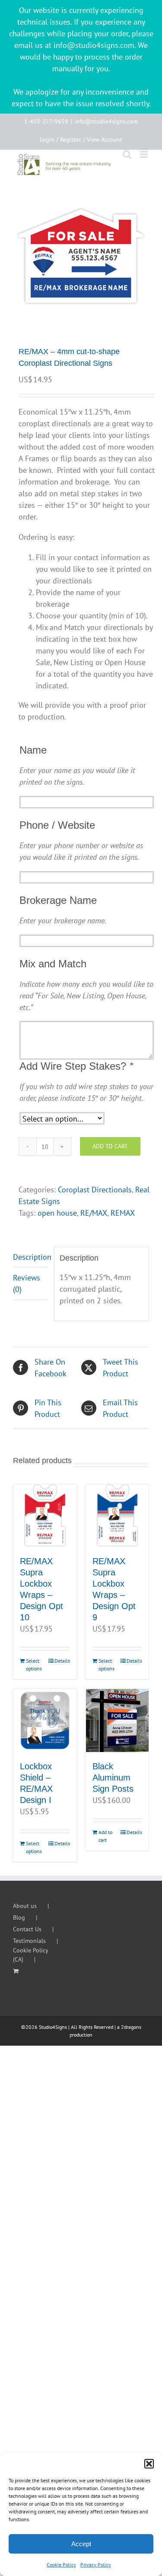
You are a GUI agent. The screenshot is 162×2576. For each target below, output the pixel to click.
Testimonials (29, 1941)
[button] (149, 2464)
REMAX (123, 1213)
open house (57, 1213)
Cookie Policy (61, 2565)
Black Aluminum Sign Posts (113, 1778)
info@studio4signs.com (106, 121)
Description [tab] (31, 1257)
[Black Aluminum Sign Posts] (118, 1721)
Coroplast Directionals (95, 1190)
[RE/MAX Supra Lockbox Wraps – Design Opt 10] (45, 1516)
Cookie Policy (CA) (30, 1955)
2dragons (131, 2027)
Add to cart (110, 1146)
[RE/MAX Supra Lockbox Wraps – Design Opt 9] (118, 1516)
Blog (19, 1917)
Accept (81, 2544)
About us (25, 1906)
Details (62, 1661)
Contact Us (27, 1929)
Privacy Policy (96, 2565)
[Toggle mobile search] (127, 154)
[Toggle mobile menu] (145, 154)
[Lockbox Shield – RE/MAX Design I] (45, 1721)
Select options (34, 1665)
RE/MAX (94, 1213)
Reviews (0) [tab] (27, 1283)
